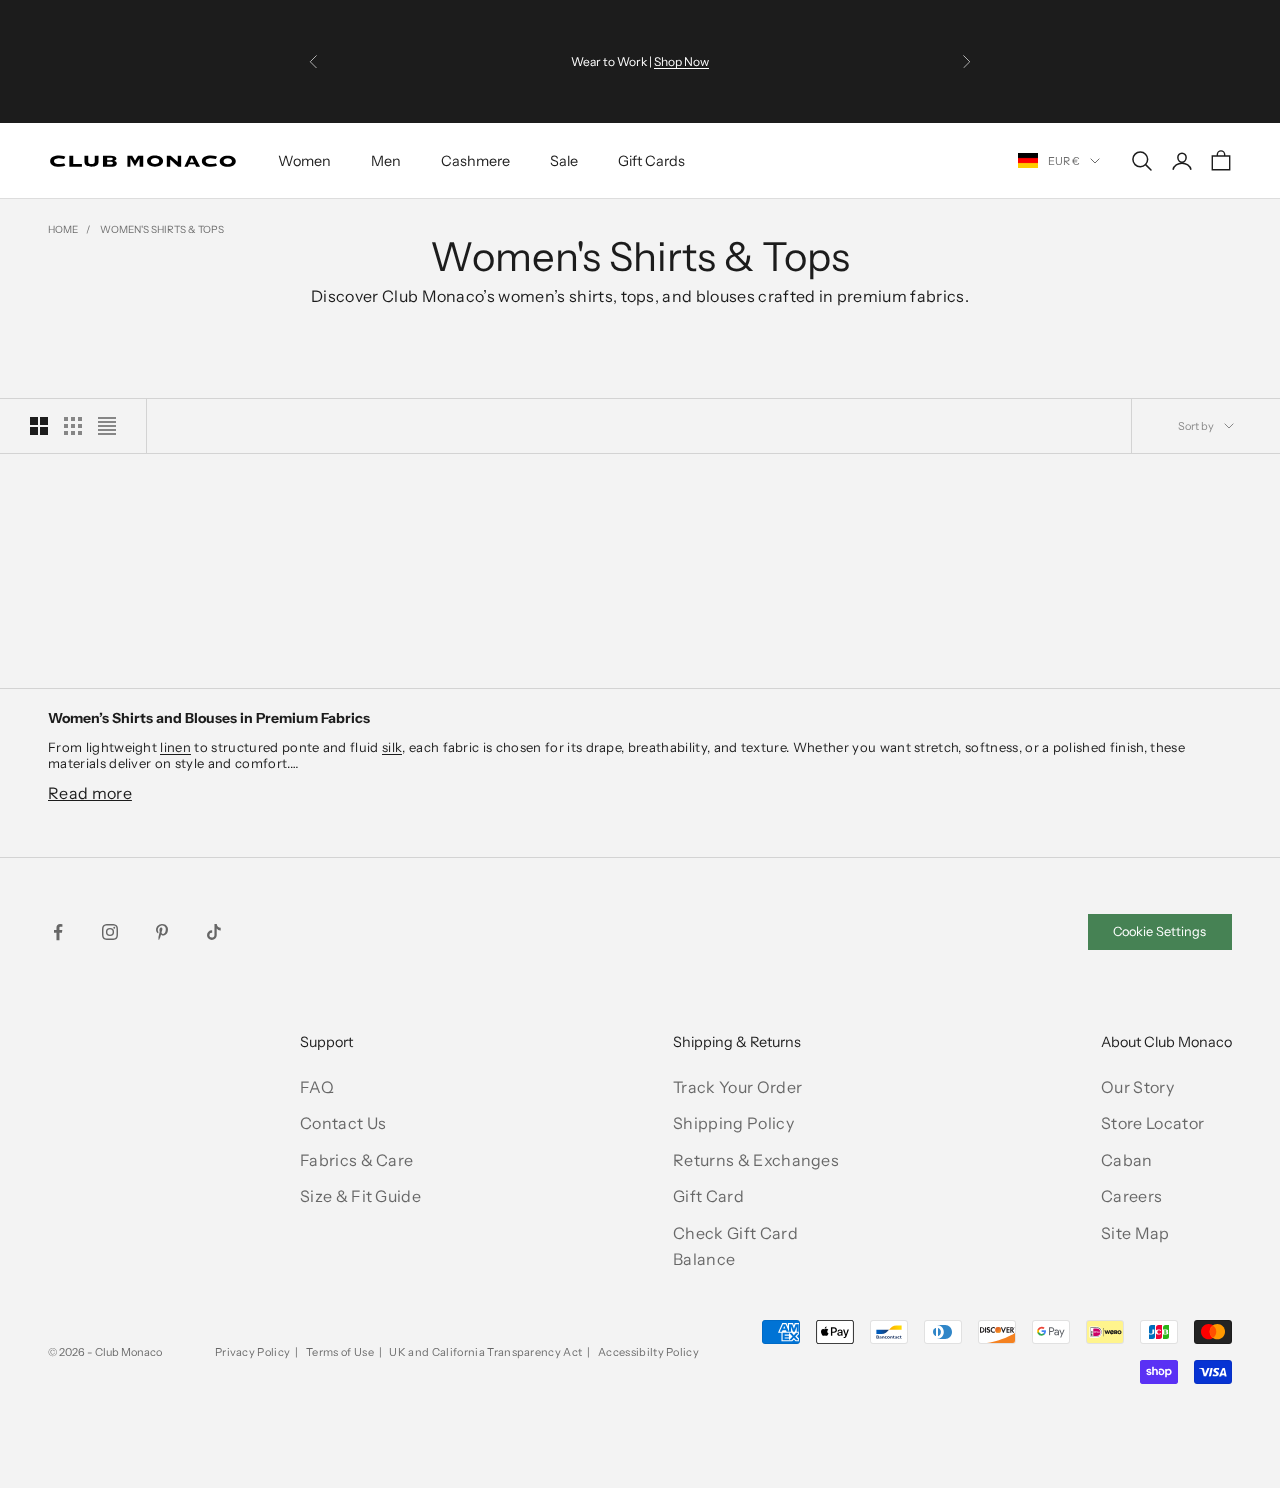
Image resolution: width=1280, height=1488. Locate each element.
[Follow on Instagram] (110, 932)
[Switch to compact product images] (107, 426)
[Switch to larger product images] (39, 426)
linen (175, 747)
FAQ (317, 1087)
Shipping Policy (733, 1123)
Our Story (1137, 1087)
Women (304, 161)
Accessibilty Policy (648, 1352)
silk (392, 747)
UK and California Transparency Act (485, 1352)
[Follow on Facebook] (58, 932)
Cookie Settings (1159, 931)
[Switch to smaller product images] (73, 426)
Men (386, 161)
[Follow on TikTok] (214, 932)
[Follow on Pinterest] (162, 932)
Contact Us (343, 1123)
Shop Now (681, 61)
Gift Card (708, 1196)
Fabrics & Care (356, 1160)
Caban (1127, 1160)
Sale (564, 161)
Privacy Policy (252, 1352)
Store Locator (1152, 1123)
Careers (1131, 1196)
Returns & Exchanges (756, 1160)
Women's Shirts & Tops (162, 229)
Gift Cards (651, 161)
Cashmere (475, 161)
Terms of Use (340, 1352)
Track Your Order (737, 1087)
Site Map (1135, 1233)
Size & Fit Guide (360, 1196)
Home (63, 229)
